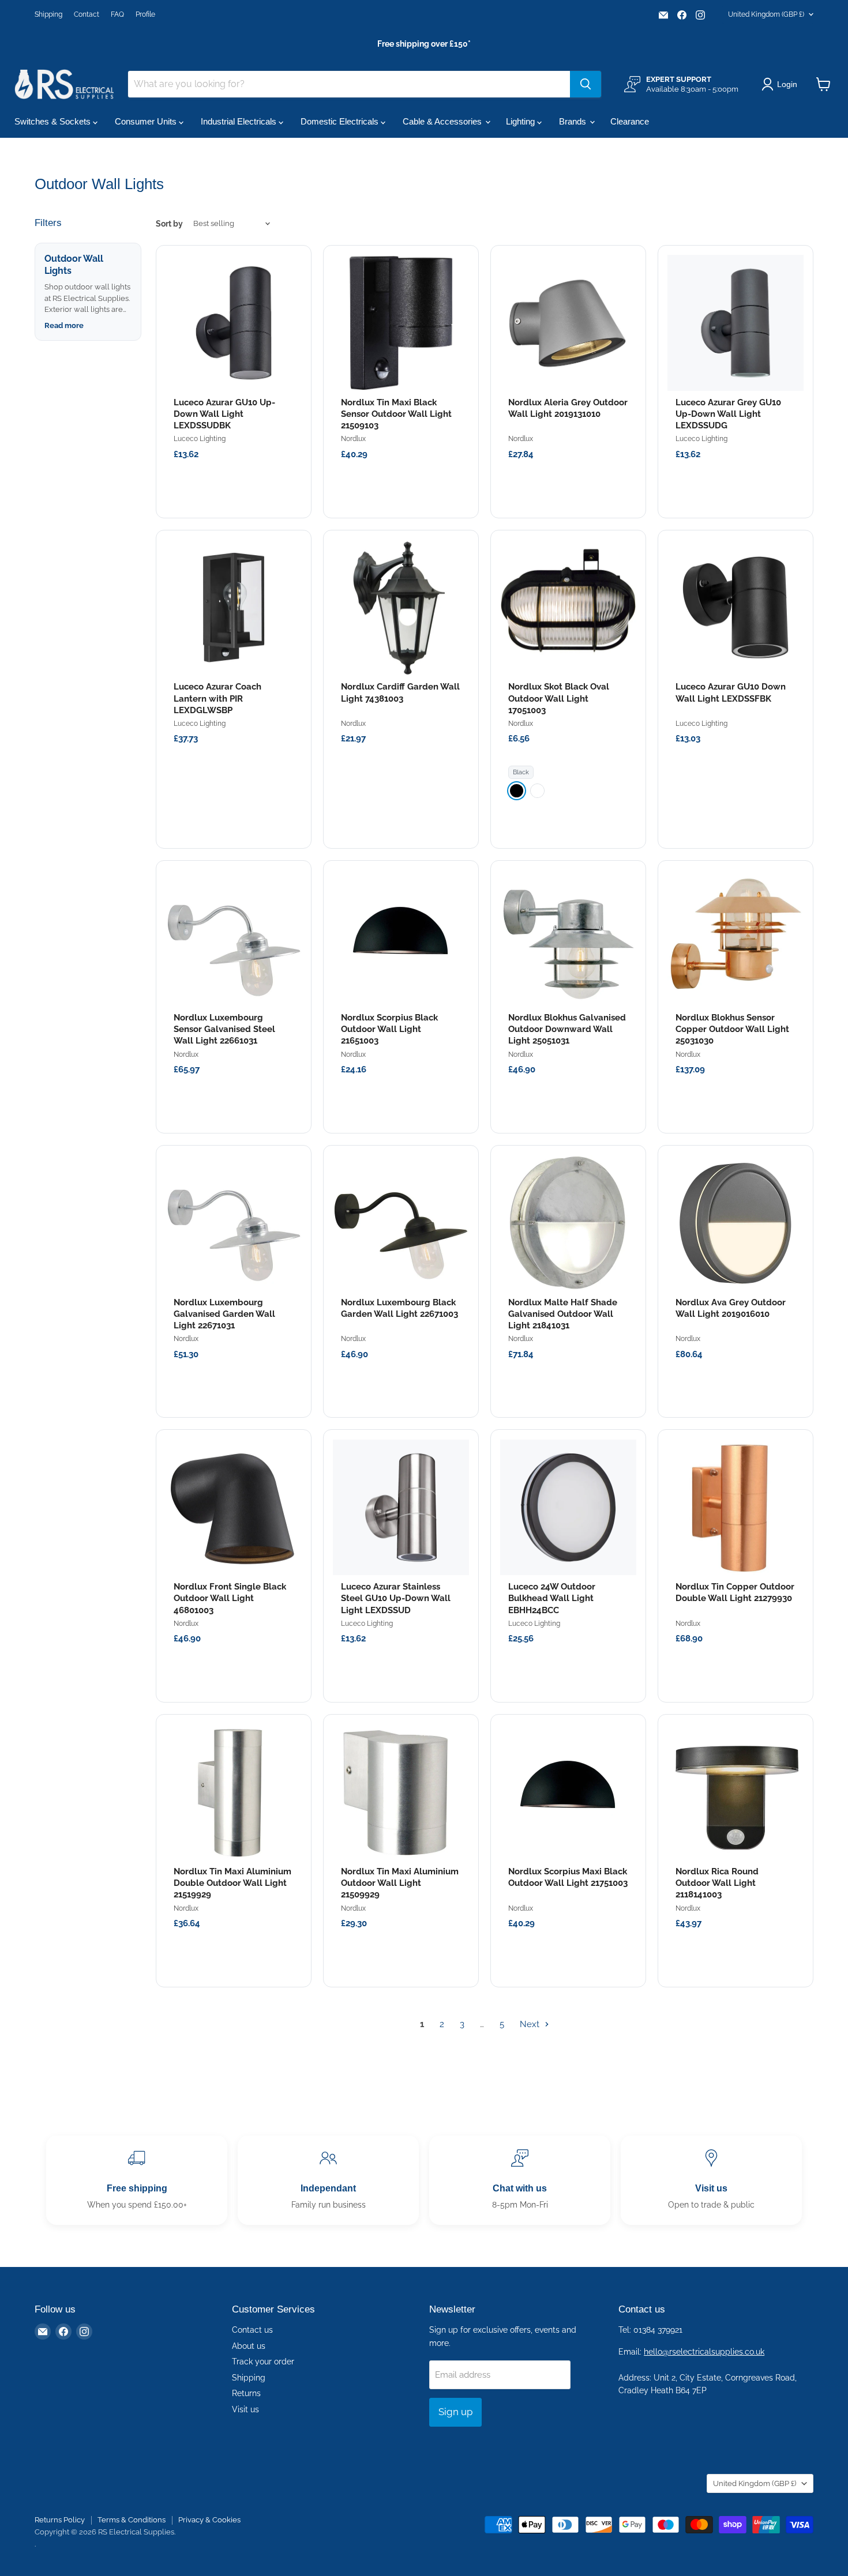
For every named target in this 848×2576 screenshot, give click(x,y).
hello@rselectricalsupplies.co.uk (704, 2352)
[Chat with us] (520, 2180)
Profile (145, 14)
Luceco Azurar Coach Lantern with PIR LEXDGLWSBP (217, 698)
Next (531, 2024)
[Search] (586, 84)
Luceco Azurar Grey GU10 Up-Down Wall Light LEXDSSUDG (728, 414)
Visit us (245, 2409)
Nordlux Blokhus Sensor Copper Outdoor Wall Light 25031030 (732, 1029)
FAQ (117, 14)
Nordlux (353, 439)
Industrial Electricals (240, 121)
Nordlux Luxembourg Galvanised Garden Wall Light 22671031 (224, 1314)
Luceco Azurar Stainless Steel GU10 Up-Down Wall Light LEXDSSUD (396, 1598)
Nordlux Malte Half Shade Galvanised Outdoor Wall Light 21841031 (563, 1314)
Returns (246, 2393)
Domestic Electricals (341, 121)
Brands (574, 121)
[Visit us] (711, 2180)
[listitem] (517, 791)
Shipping (48, 14)
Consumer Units (147, 121)
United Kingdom (766, 14)
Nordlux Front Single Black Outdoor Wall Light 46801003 (230, 1598)
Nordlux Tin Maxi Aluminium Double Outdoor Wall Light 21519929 (232, 1883)
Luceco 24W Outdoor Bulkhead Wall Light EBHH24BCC (552, 1598)
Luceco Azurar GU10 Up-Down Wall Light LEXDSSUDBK (224, 414)
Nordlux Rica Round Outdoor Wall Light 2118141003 (717, 1883)
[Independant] (328, 2180)
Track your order (263, 2362)
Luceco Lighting (200, 439)
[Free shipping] (137, 2180)
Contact (87, 14)
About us (249, 2346)
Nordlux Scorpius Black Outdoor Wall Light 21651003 (389, 1029)
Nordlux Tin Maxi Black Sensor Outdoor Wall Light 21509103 (396, 414)
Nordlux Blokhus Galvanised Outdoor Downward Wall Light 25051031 (567, 1029)
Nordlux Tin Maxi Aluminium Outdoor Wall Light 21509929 (400, 1883)
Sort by (169, 224)
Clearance (630, 121)
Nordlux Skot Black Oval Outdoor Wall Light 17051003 (559, 698)
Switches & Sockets (54, 121)
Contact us (252, 2330)
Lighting (521, 121)
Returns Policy (60, 2520)
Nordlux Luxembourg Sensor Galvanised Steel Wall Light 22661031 (224, 1029)
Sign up (455, 2412)
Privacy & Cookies (209, 2520)
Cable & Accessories (443, 121)
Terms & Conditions (132, 2520)
